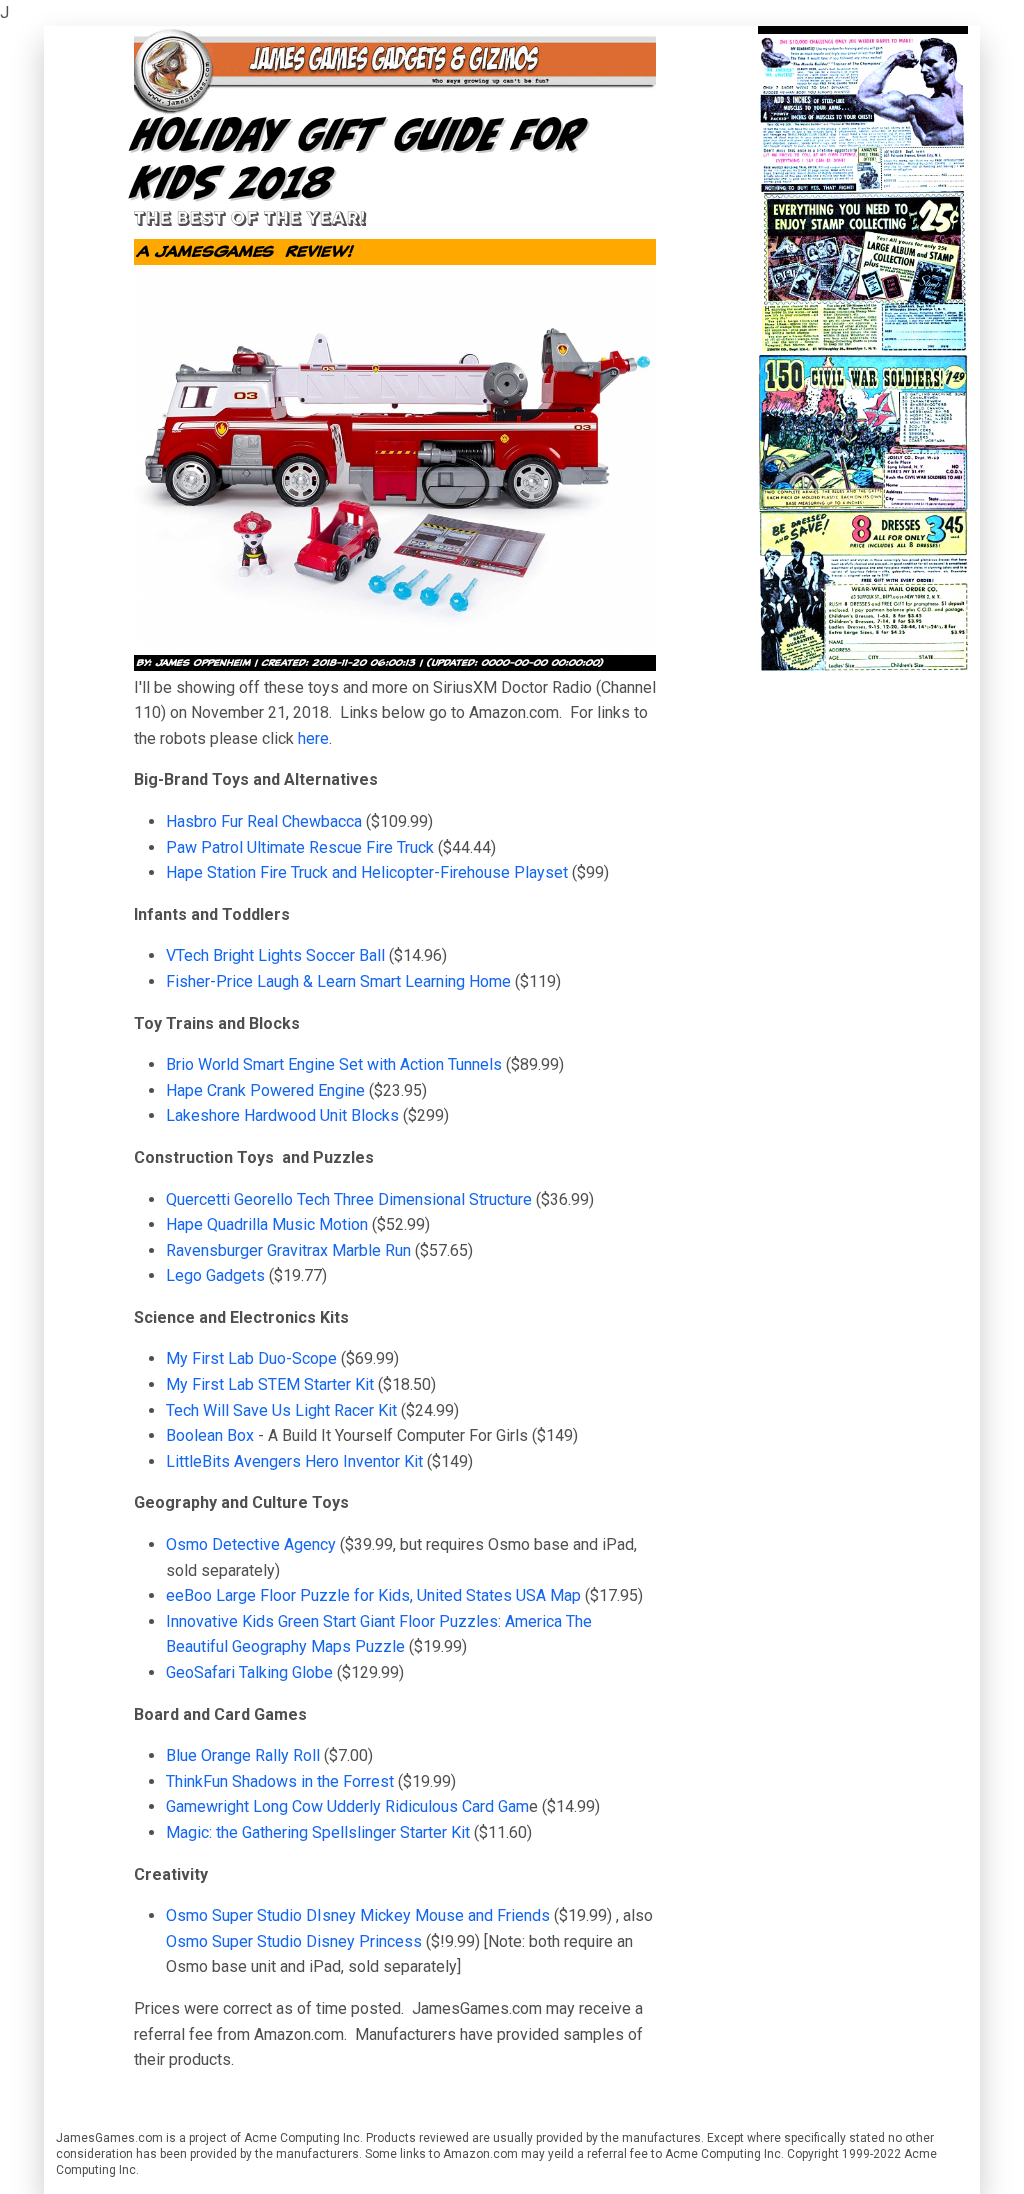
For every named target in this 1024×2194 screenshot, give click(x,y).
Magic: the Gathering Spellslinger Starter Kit (318, 1832)
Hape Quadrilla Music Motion (267, 1224)
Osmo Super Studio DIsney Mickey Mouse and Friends (358, 1915)
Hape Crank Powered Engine (265, 1090)
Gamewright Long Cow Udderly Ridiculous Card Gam (347, 1806)
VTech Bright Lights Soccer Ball (277, 955)
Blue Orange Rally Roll (243, 1755)
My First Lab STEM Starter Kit (270, 1384)
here (313, 738)
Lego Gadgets (215, 1275)
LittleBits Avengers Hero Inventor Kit (294, 1461)
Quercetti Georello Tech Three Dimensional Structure (349, 1199)
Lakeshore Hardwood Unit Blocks (282, 1115)
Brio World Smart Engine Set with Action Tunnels (334, 1064)
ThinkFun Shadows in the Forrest (280, 1781)
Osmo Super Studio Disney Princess (294, 1941)
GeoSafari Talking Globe (249, 1672)
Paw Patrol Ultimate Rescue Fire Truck (300, 847)
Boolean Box (210, 1435)
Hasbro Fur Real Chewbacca (264, 821)
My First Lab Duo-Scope (251, 1358)
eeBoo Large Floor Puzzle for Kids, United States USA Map (373, 1595)
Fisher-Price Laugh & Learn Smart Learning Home (338, 981)
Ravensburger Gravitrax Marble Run (288, 1250)
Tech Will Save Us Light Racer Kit (281, 1410)
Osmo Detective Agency (251, 1544)
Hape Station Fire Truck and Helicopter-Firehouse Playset (369, 872)
